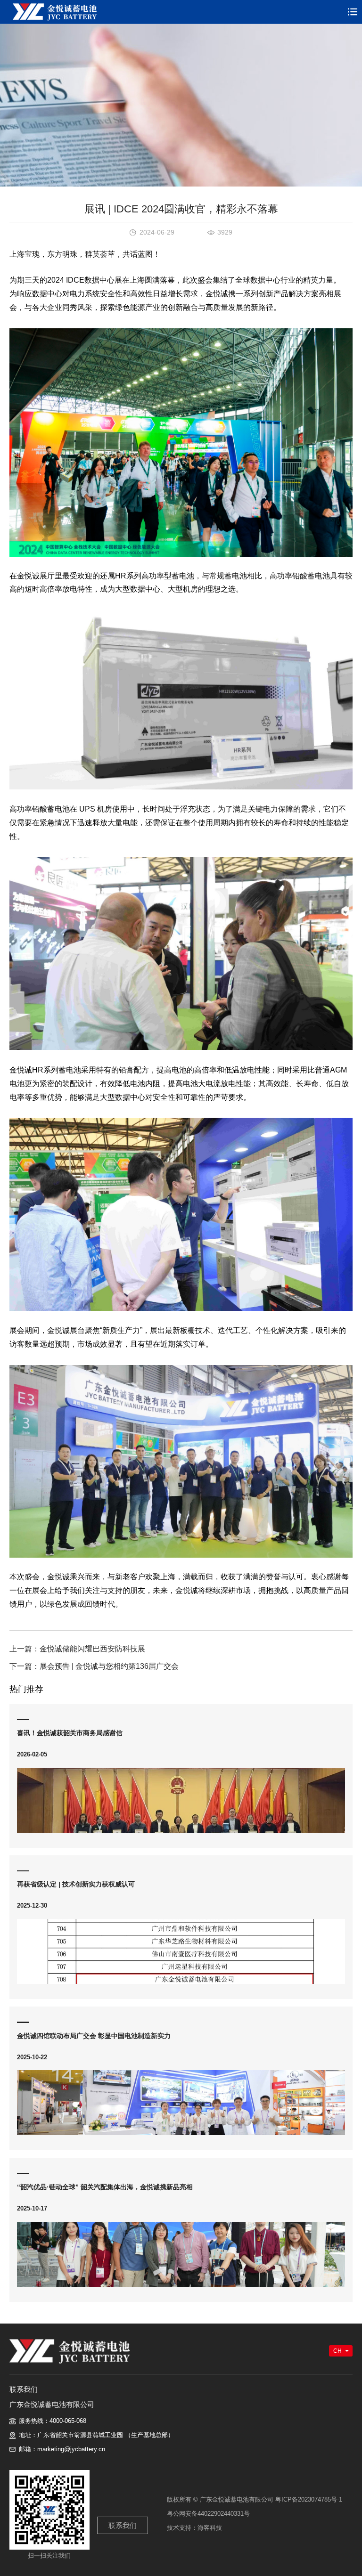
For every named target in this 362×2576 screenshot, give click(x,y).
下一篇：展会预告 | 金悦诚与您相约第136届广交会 (94, 1666)
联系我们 (123, 2525)
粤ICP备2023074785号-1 (309, 2499)
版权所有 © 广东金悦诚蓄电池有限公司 (220, 2499)
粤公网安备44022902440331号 (208, 2514)
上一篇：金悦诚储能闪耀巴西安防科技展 (77, 1649)
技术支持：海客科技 (194, 2528)
